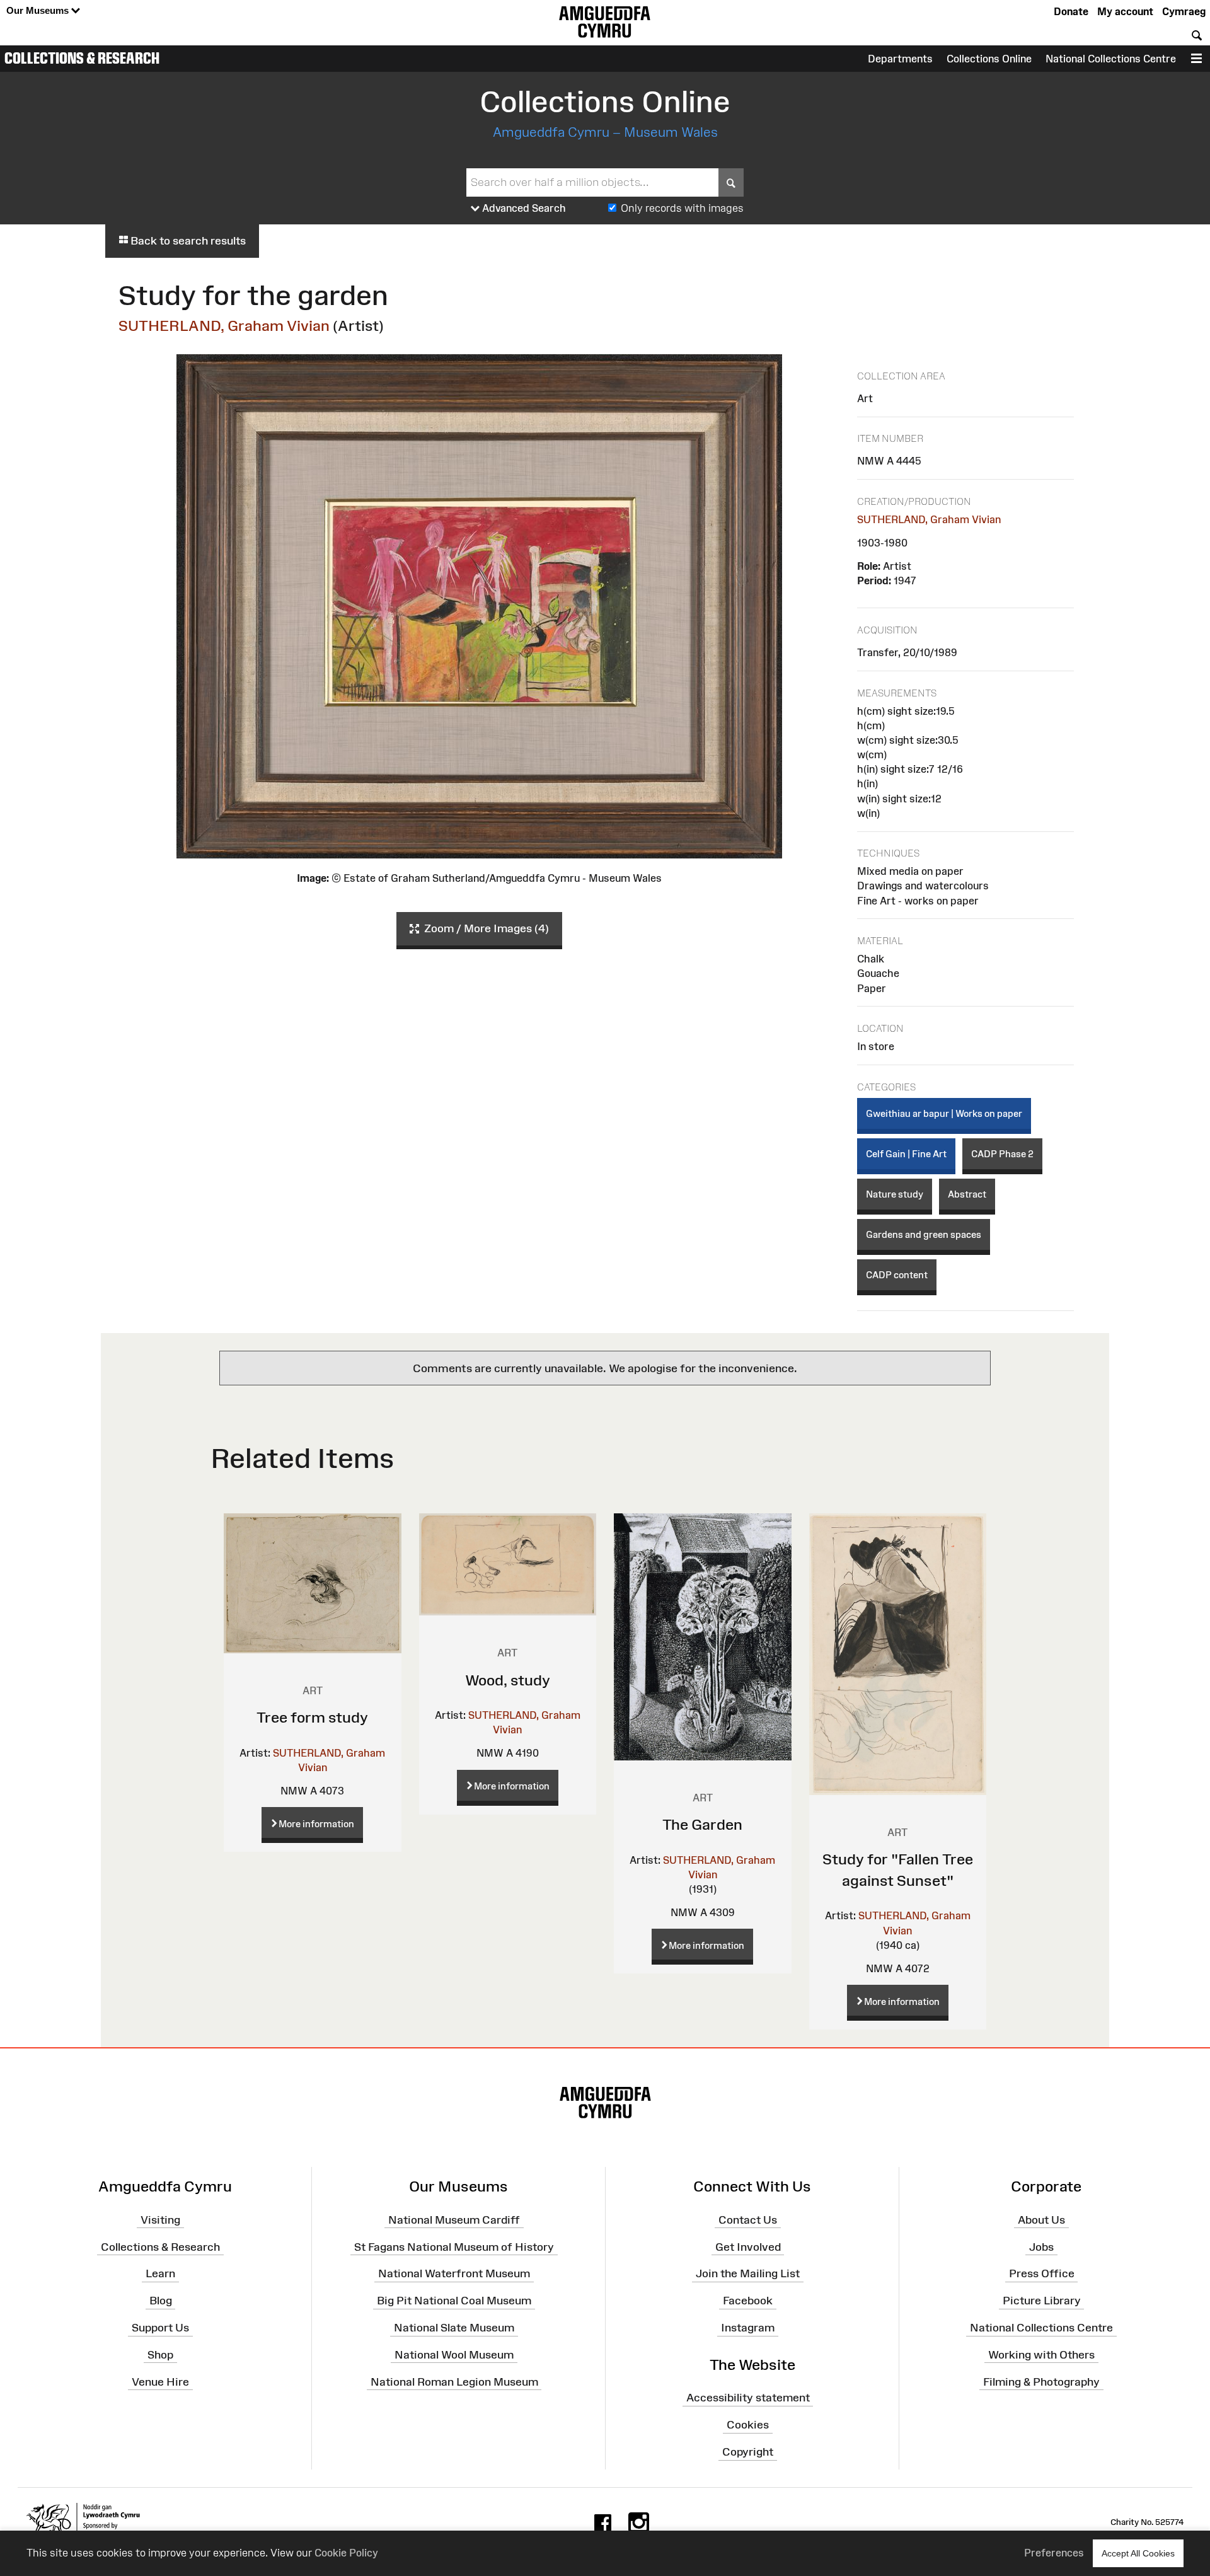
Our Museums (39, 10)
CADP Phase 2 (1002, 1154)
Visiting (160, 2219)
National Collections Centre (1111, 59)
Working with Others (1041, 2355)
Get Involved (748, 2246)
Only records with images (682, 208)
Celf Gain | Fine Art (906, 1154)
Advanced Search (523, 208)
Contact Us (748, 2219)
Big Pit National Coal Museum (454, 2301)
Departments (900, 59)
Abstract (967, 1194)
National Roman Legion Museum (454, 2381)
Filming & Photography (1041, 2381)
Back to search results (187, 241)
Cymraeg (1184, 11)
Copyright (748, 2452)
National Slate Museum (454, 2328)
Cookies (748, 2425)
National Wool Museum (454, 2355)
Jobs (1041, 2246)
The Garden (702, 1824)
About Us (1041, 2219)
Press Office (1042, 2273)
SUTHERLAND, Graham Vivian (224, 326)
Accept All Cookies (1138, 2553)
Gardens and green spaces (924, 1234)
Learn (160, 2273)
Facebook (748, 2301)
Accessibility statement (748, 2398)
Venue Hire (160, 2381)
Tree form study (312, 1717)
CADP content (897, 1275)
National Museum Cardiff (454, 2219)
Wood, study (508, 1680)
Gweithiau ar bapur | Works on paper (944, 1113)
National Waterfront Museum (454, 2273)
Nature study (895, 1194)
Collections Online (989, 59)
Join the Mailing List (748, 2273)
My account (1125, 11)
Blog (161, 2301)
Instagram (748, 2328)
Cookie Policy (346, 2553)
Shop (160, 2355)
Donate (1071, 11)
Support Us (160, 2328)
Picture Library (1042, 2301)
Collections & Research (82, 58)
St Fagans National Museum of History (454, 2246)
